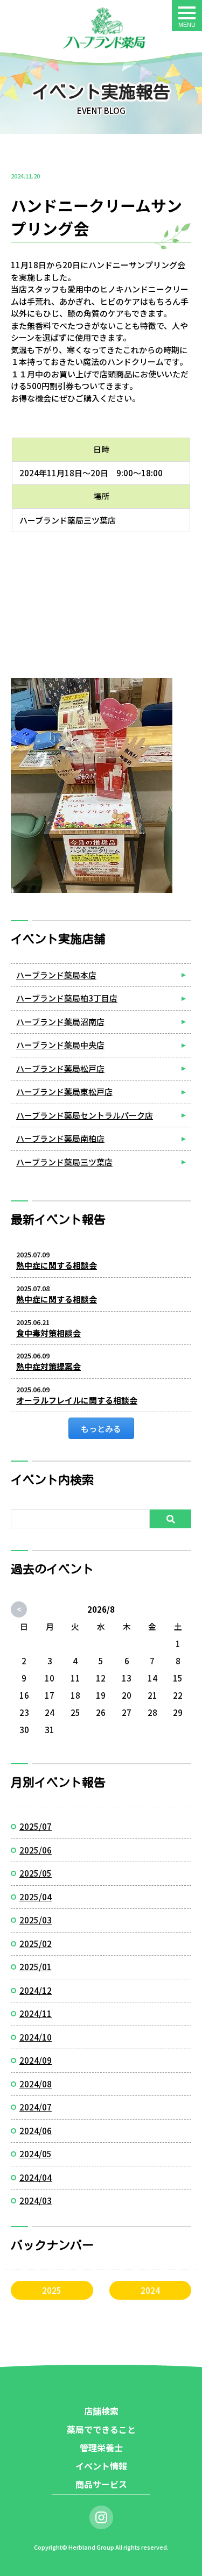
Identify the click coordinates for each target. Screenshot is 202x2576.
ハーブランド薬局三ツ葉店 (64, 1162)
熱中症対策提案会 (48, 1366)
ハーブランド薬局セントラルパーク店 (85, 1115)
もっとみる (101, 1429)
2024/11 (36, 2013)
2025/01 (36, 1967)
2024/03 (36, 2201)
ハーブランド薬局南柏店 (60, 1138)
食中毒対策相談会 (48, 1333)
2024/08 (36, 2084)
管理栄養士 (101, 2448)
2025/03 (36, 1920)
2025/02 (36, 1944)
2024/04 (36, 2177)
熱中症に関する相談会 (57, 1265)
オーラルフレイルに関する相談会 (77, 1400)
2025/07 (36, 1826)
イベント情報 (101, 2466)
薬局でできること (101, 2429)
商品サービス (101, 2484)
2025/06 (36, 1850)
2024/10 (36, 2037)
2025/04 (36, 1897)
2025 (52, 2290)
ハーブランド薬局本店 (56, 975)
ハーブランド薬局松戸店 (60, 1068)
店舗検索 (101, 2411)
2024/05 (36, 2154)
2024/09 (36, 2060)
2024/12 (36, 1990)
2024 (150, 2290)
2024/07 (36, 2107)
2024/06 (36, 2131)
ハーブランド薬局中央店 (60, 1045)
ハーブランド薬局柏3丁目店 (67, 998)
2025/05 (36, 1873)
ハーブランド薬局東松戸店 (64, 1092)
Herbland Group (91, 2547)
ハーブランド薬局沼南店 (60, 1022)
